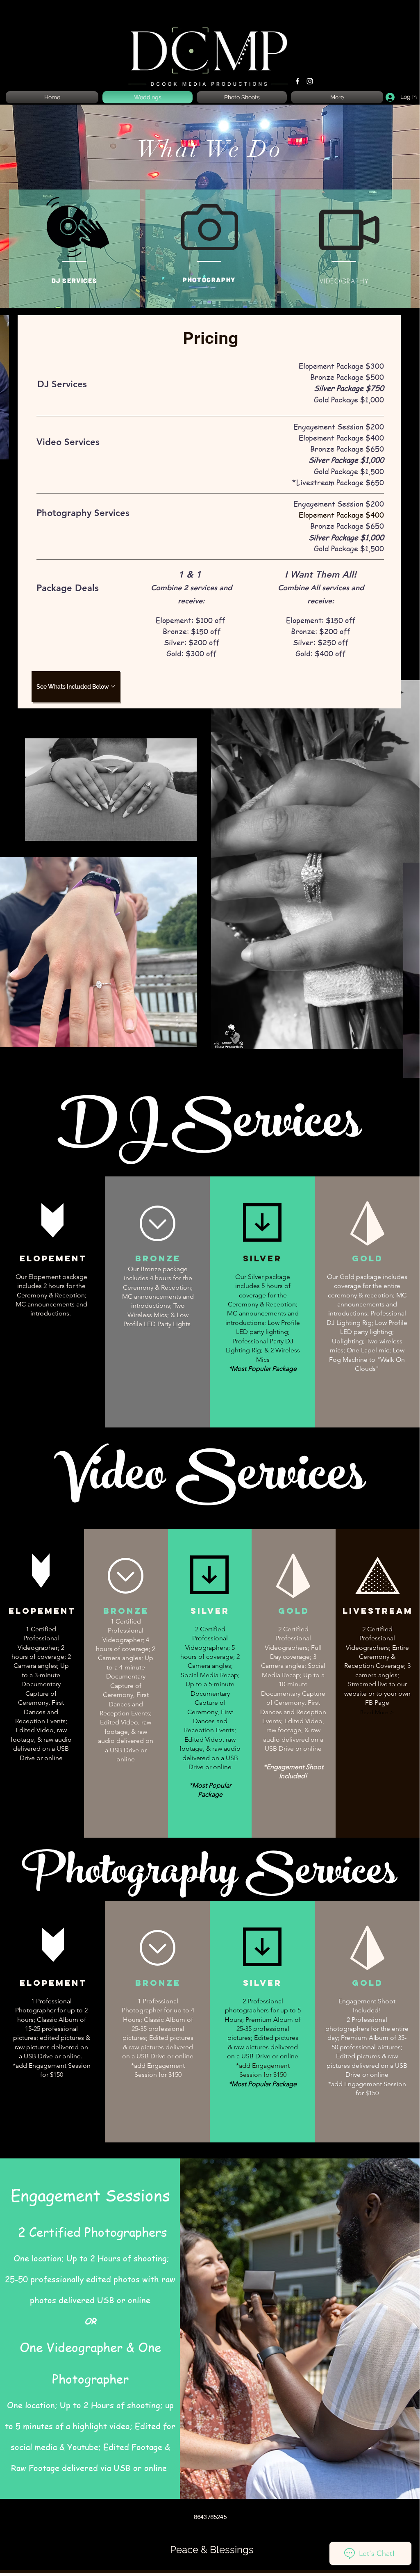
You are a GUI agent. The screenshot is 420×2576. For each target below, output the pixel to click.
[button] (377, 1713)
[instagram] (310, 81)
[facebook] (297, 81)
